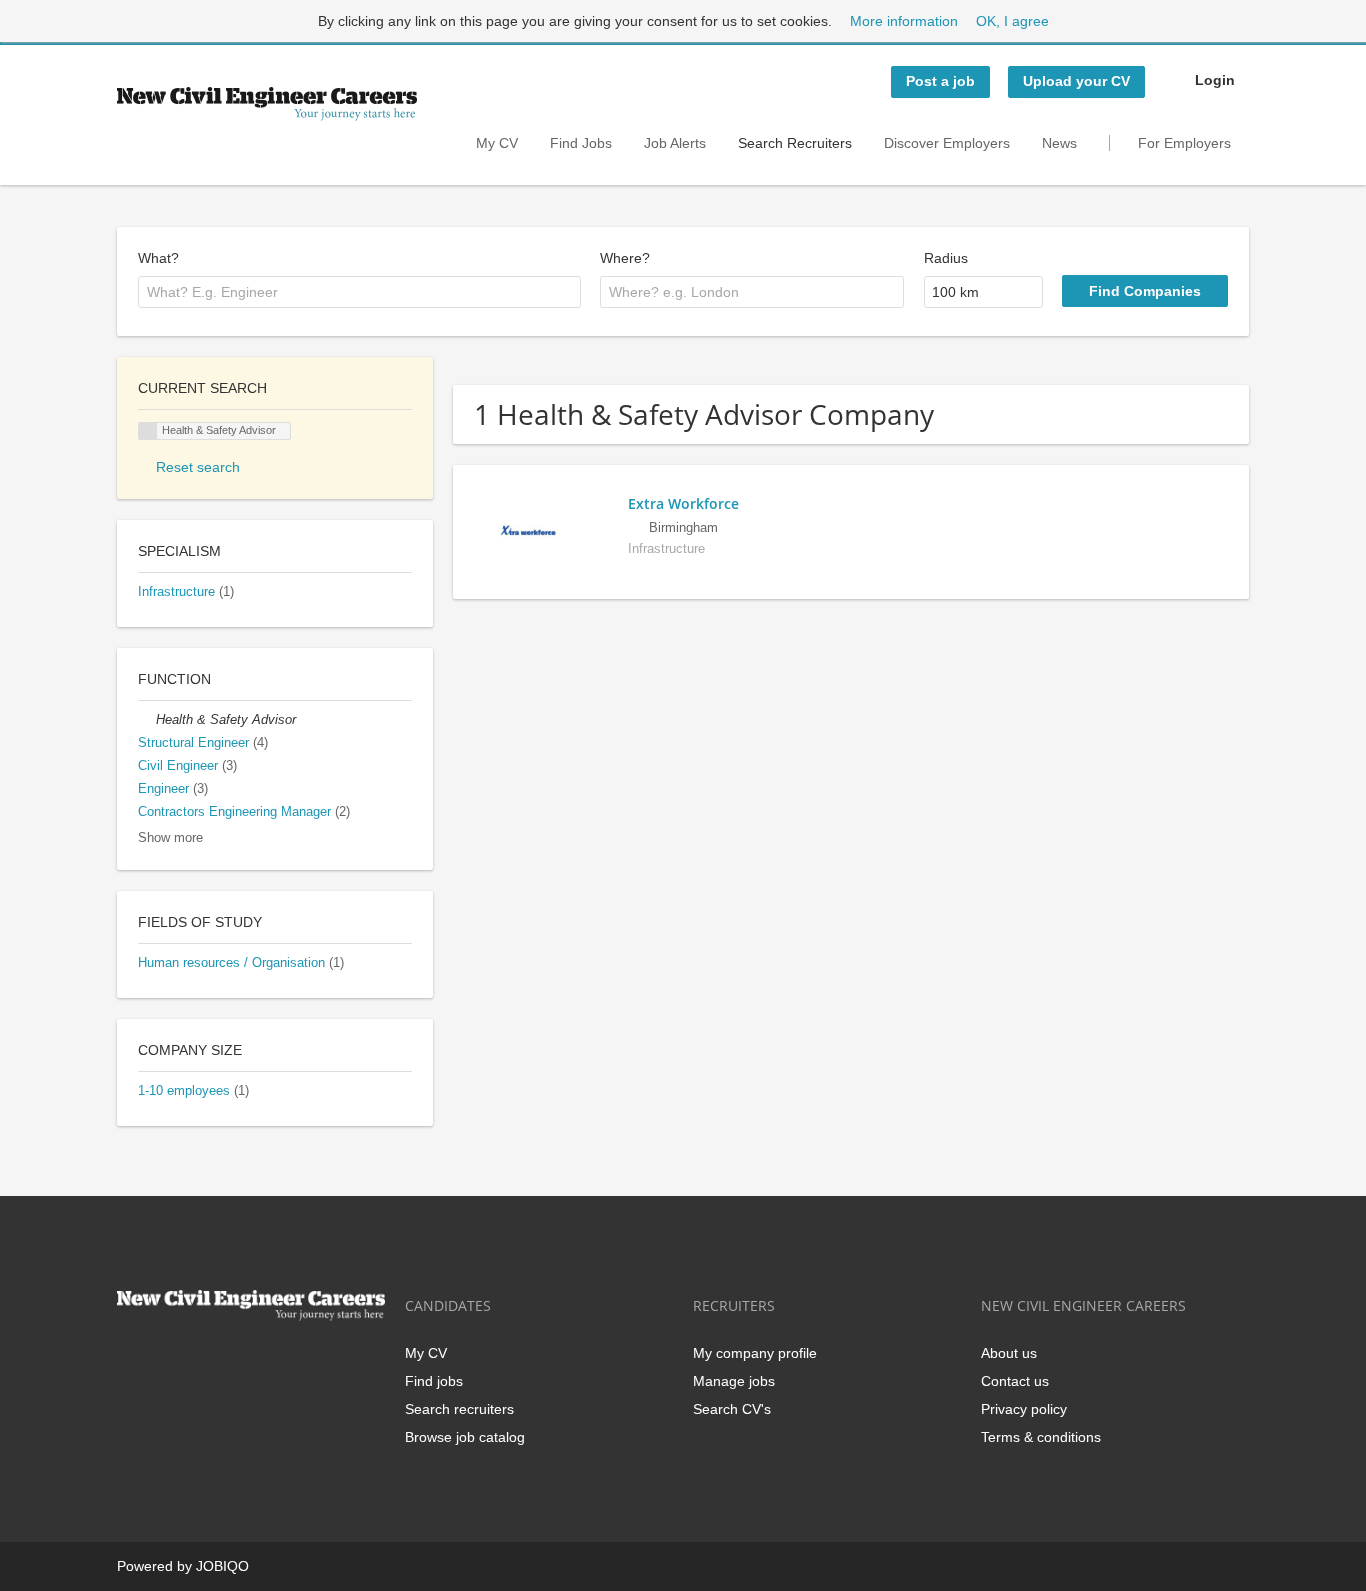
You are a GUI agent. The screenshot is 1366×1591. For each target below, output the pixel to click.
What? (158, 258)
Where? (625, 258)
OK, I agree (1012, 21)
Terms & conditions (1041, 1437)
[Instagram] (230, 1362)
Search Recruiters (795, 143)
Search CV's (732, 1409)
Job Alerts (675, 143)
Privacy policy (1024, 1409)
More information (904, 21)
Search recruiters (459, 1409)
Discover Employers (947, 143)
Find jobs (434, 1381)
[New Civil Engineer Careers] (267, 104)
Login (1215, 80)
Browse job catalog (465, 1437)
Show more (170, 838)
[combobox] (359, 292)
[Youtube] (260, 1362)
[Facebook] (131, 1362)
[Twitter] (164, 1362)
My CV (497, 143)
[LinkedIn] (197, 1362)
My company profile (755, 1353)
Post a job (940, 81)
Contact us (1015, 1381)
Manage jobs (734, 1381)
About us (1009, 1353)
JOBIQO (222, 1566)
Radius (946, 258)
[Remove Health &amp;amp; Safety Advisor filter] (147, 720)
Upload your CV (1076, 81)
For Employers (1184, 143)
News (1059, 143)
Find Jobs (581, 143)
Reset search (198, 467)
